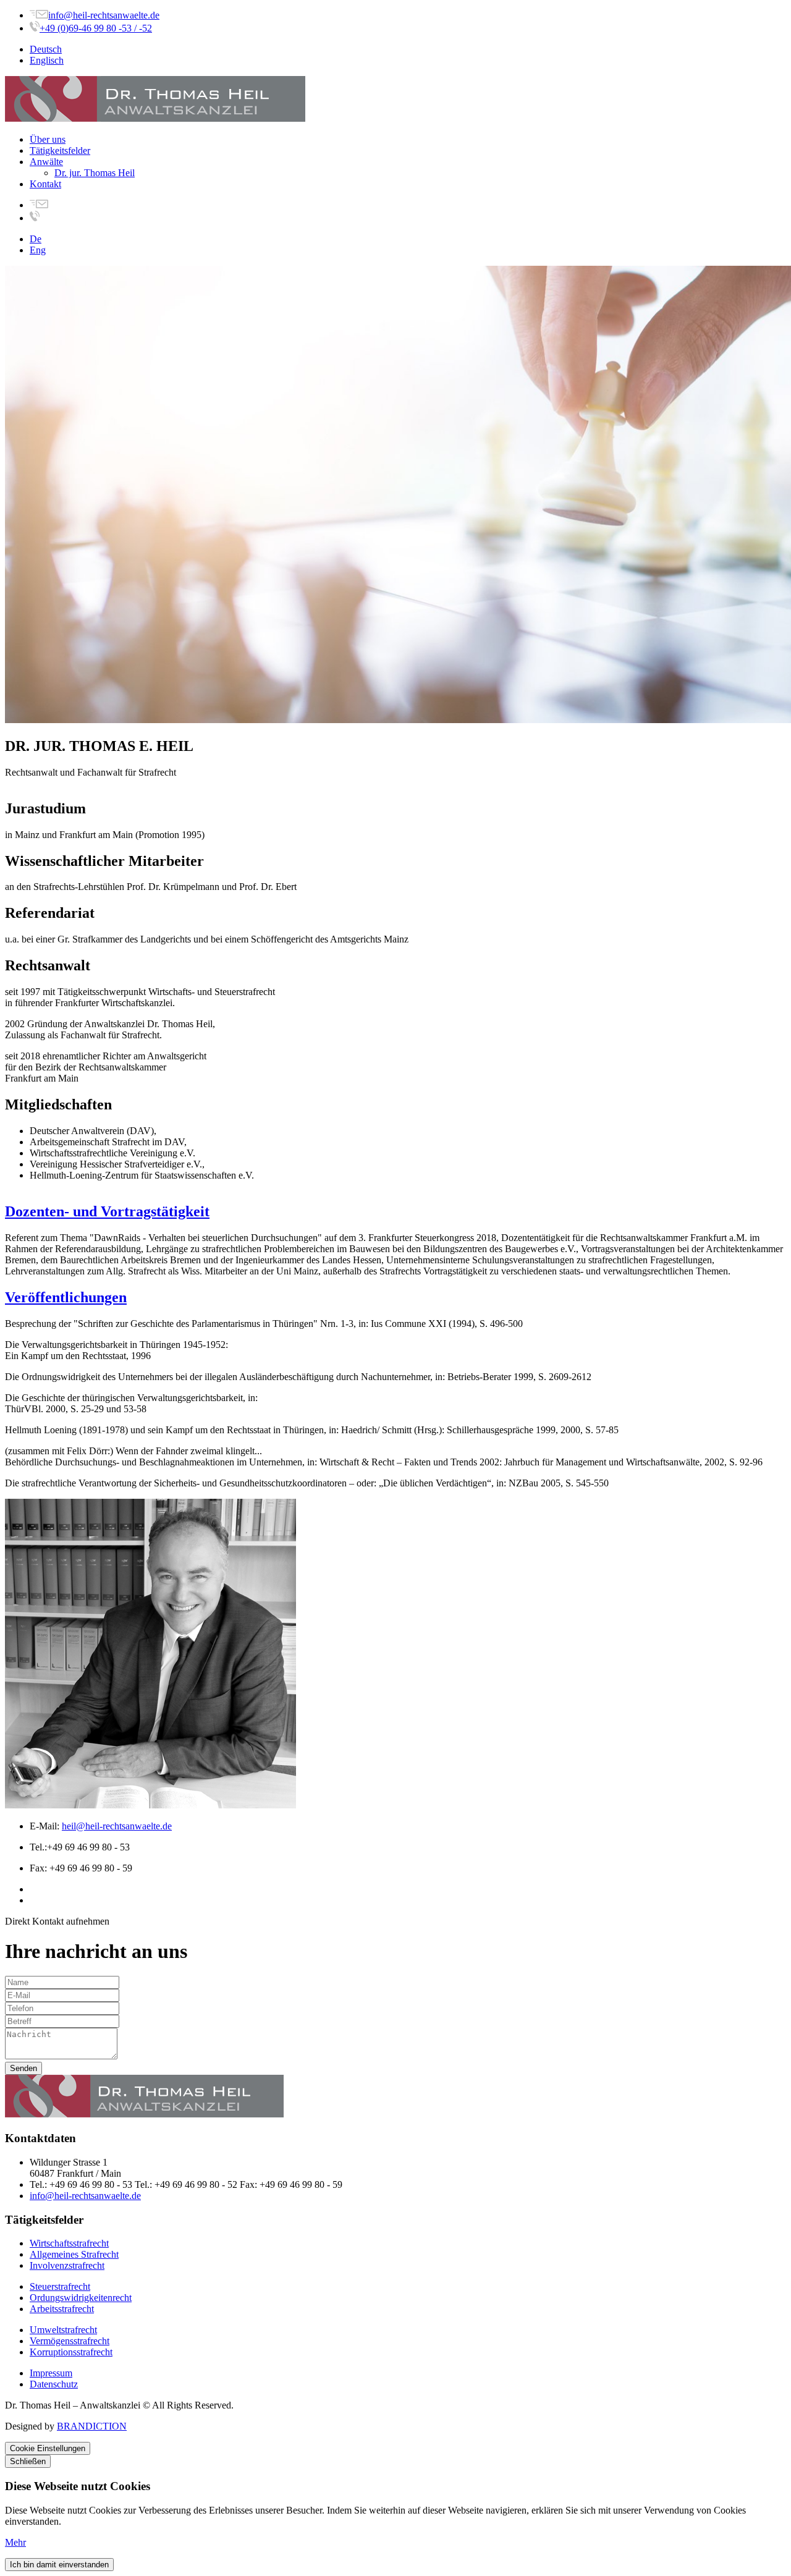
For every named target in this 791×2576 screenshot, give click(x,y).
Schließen (28, 2461)
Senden (23, 2068)
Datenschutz (54, 2384)
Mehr (15, 2542)
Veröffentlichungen (66, 1297)
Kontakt (45, 184)
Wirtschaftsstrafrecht (69, 2243)
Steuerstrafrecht (60, 2286)
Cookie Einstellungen (48, 2448)
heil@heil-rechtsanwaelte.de (117, 1826)
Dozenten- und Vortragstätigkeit (107, 1211)
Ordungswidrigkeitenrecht (81, 2298)
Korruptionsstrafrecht (71, 2352)
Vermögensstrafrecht (70, 2341)
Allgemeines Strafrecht (74, 2254)
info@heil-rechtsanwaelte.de (104, 15)
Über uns (48, 139)
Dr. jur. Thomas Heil (95, 173)
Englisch (47, 60)
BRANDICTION (92, 2426)
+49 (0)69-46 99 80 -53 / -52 (96, 28)
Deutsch (46, 49)
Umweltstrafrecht (63, 2330)
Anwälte (46, 162)
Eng (38, 250)
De (36, 239)
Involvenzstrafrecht (67, 2265)
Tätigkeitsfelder (60, 150)
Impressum (51, 2373)
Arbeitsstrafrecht (62, 2309)
